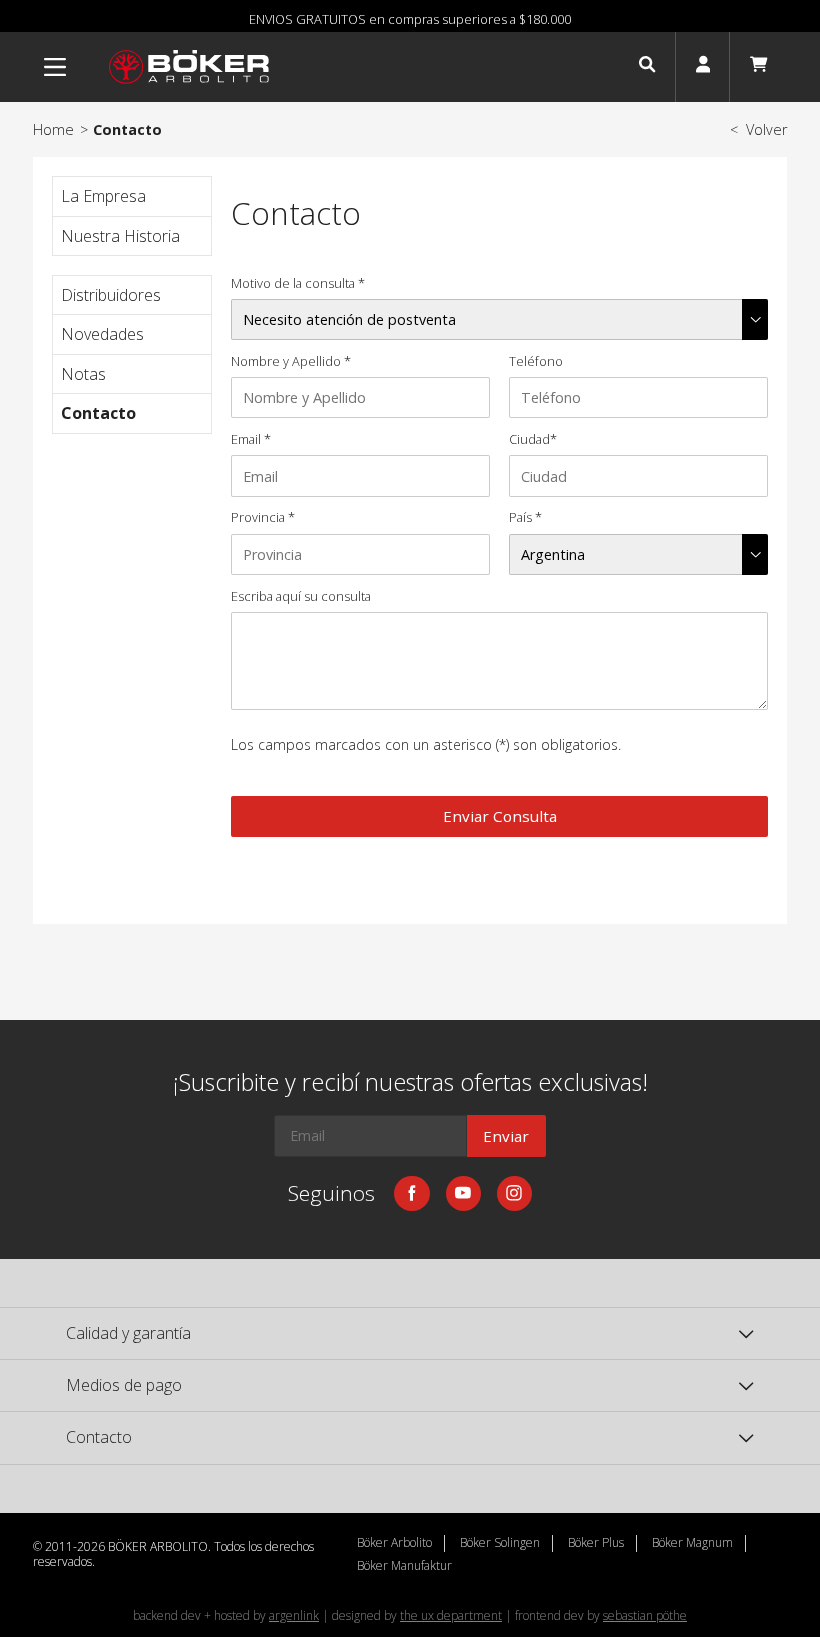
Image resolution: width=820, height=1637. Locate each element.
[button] (647, 67)
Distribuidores (111, 295)
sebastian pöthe (645, 1615)
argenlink (294, 1615)
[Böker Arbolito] (189, 67)
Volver (758, 129)
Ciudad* (533, 439)
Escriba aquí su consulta (301, 596)
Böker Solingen (500, 1543)
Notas (83, 374)
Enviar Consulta (500, 816)
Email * (251, 439)
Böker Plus (596, 1543)
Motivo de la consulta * (298, 283)
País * (525, 517)
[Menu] (55, 67)
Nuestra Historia (120, 236)
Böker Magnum (692, 1543)
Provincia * (263, 517)
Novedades (102, 334)
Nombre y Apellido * (291, 361)
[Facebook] (411, 1193)
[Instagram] (514, 1193)
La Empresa (103, 196)
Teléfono (536, 361)
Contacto (98, 413)
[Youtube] (463, 1193)
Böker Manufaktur (404, 1566)
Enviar (506, 1136)
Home (53, 129)
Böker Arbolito (394, 1543)
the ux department (451, 1615)
